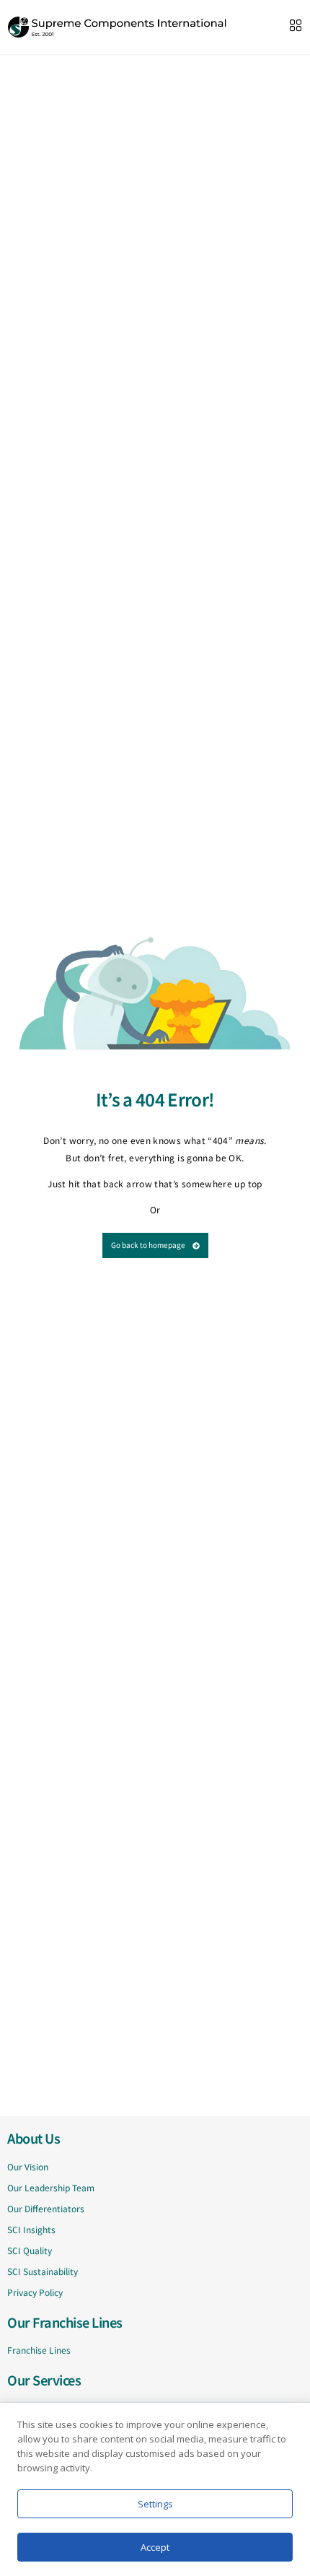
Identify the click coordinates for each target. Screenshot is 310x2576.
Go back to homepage (148, 1245)
